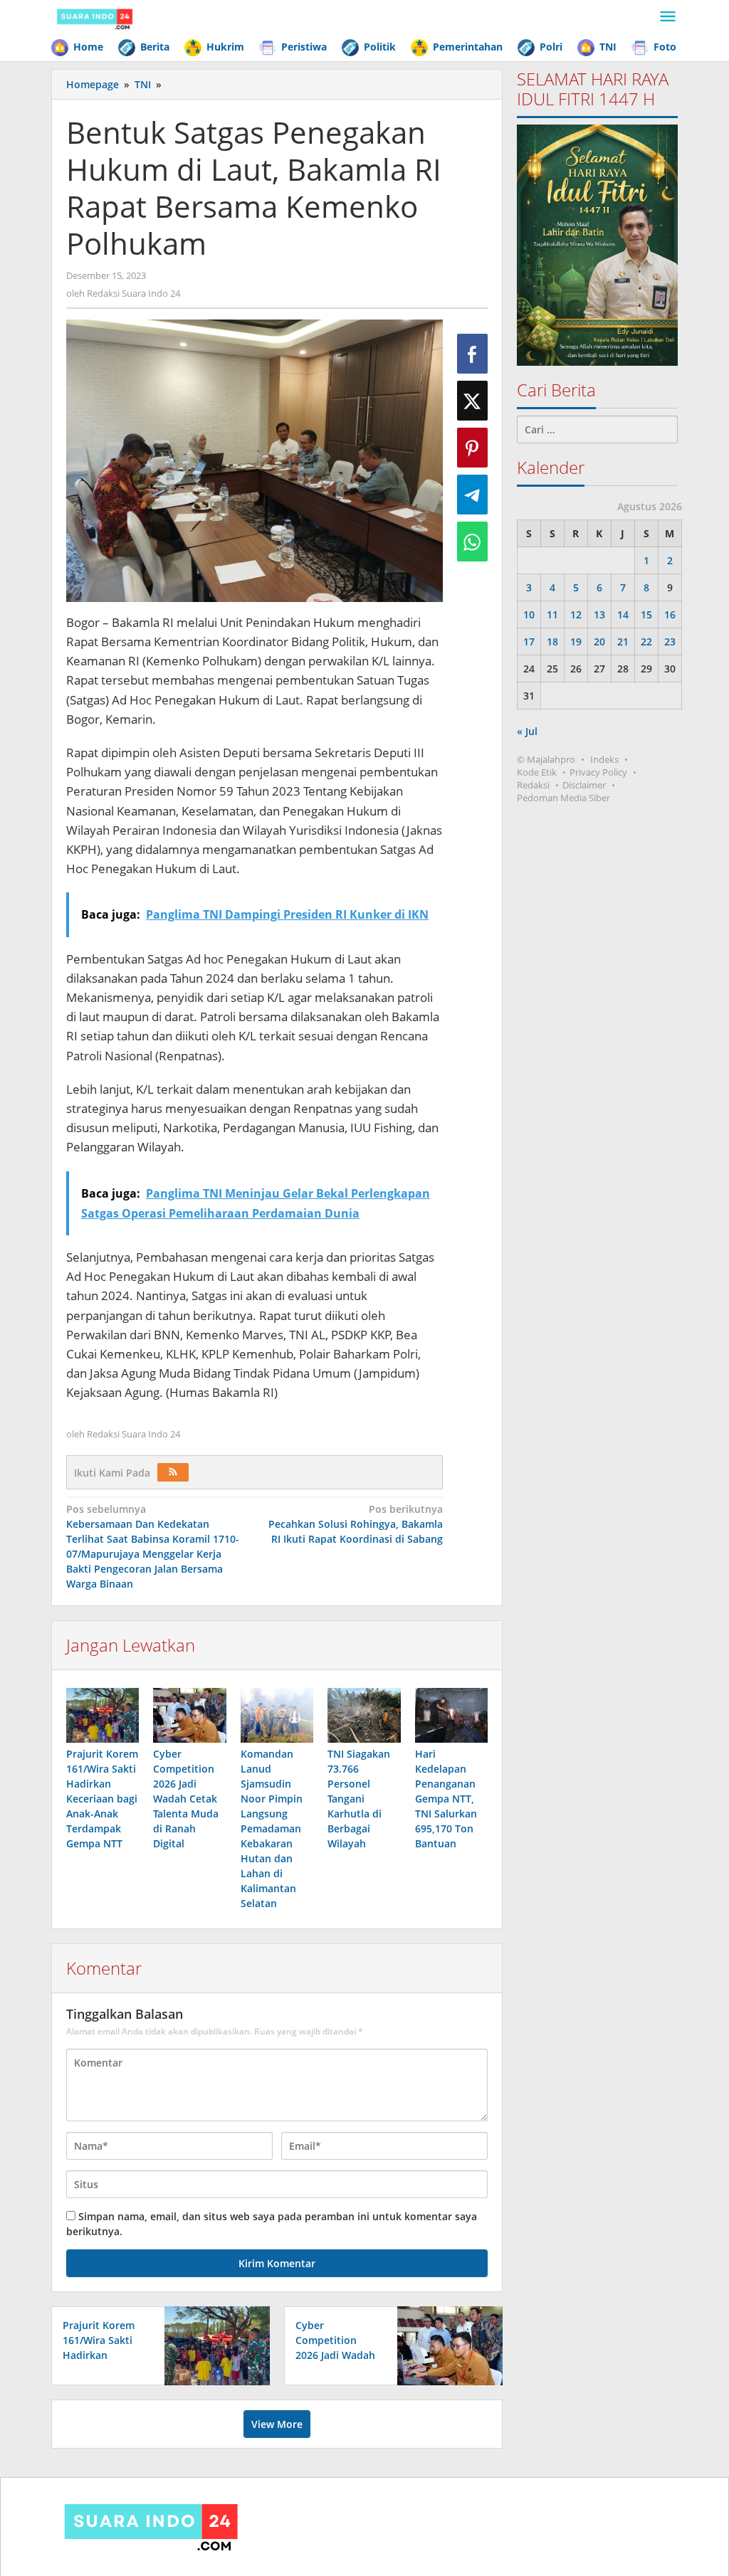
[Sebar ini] (472, 354)
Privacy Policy (598, 772)
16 (670, 614)
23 (670, 642)
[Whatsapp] (472, 542)
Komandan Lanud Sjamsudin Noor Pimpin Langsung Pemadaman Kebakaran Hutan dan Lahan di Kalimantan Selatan (272, 1828)
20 (599, 642)
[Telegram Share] (472, 495)
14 (623, 614)
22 (646, 642)
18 (552, 642)
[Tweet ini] (472, 401)
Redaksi (533, 785)
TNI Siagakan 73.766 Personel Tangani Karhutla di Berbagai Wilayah (359, 1799)
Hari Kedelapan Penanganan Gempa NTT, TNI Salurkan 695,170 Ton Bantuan (446, 1799)
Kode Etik (537, 772)
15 (646, 614)
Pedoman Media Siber (563, 798)
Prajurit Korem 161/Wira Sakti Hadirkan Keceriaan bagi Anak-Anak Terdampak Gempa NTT (102, 1799)
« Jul (527, 731)
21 (623, 642)
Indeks (604, 759)
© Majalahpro (546, 759)
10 (529, 614)
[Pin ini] (472, 448)
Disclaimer (584, 785)
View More (277, 2424)
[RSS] (173, 1472)
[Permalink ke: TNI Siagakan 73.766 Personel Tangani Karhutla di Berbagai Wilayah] (364, 1715)
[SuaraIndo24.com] (95, 17)
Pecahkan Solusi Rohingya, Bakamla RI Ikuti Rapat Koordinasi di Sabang (356, 1524)
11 (552, 614)
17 (529, 642)
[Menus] (668, 17)
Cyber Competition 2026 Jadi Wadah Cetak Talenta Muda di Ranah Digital (186, 1799)
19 (576, 642)
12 (576, 614)
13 (599, 614)
